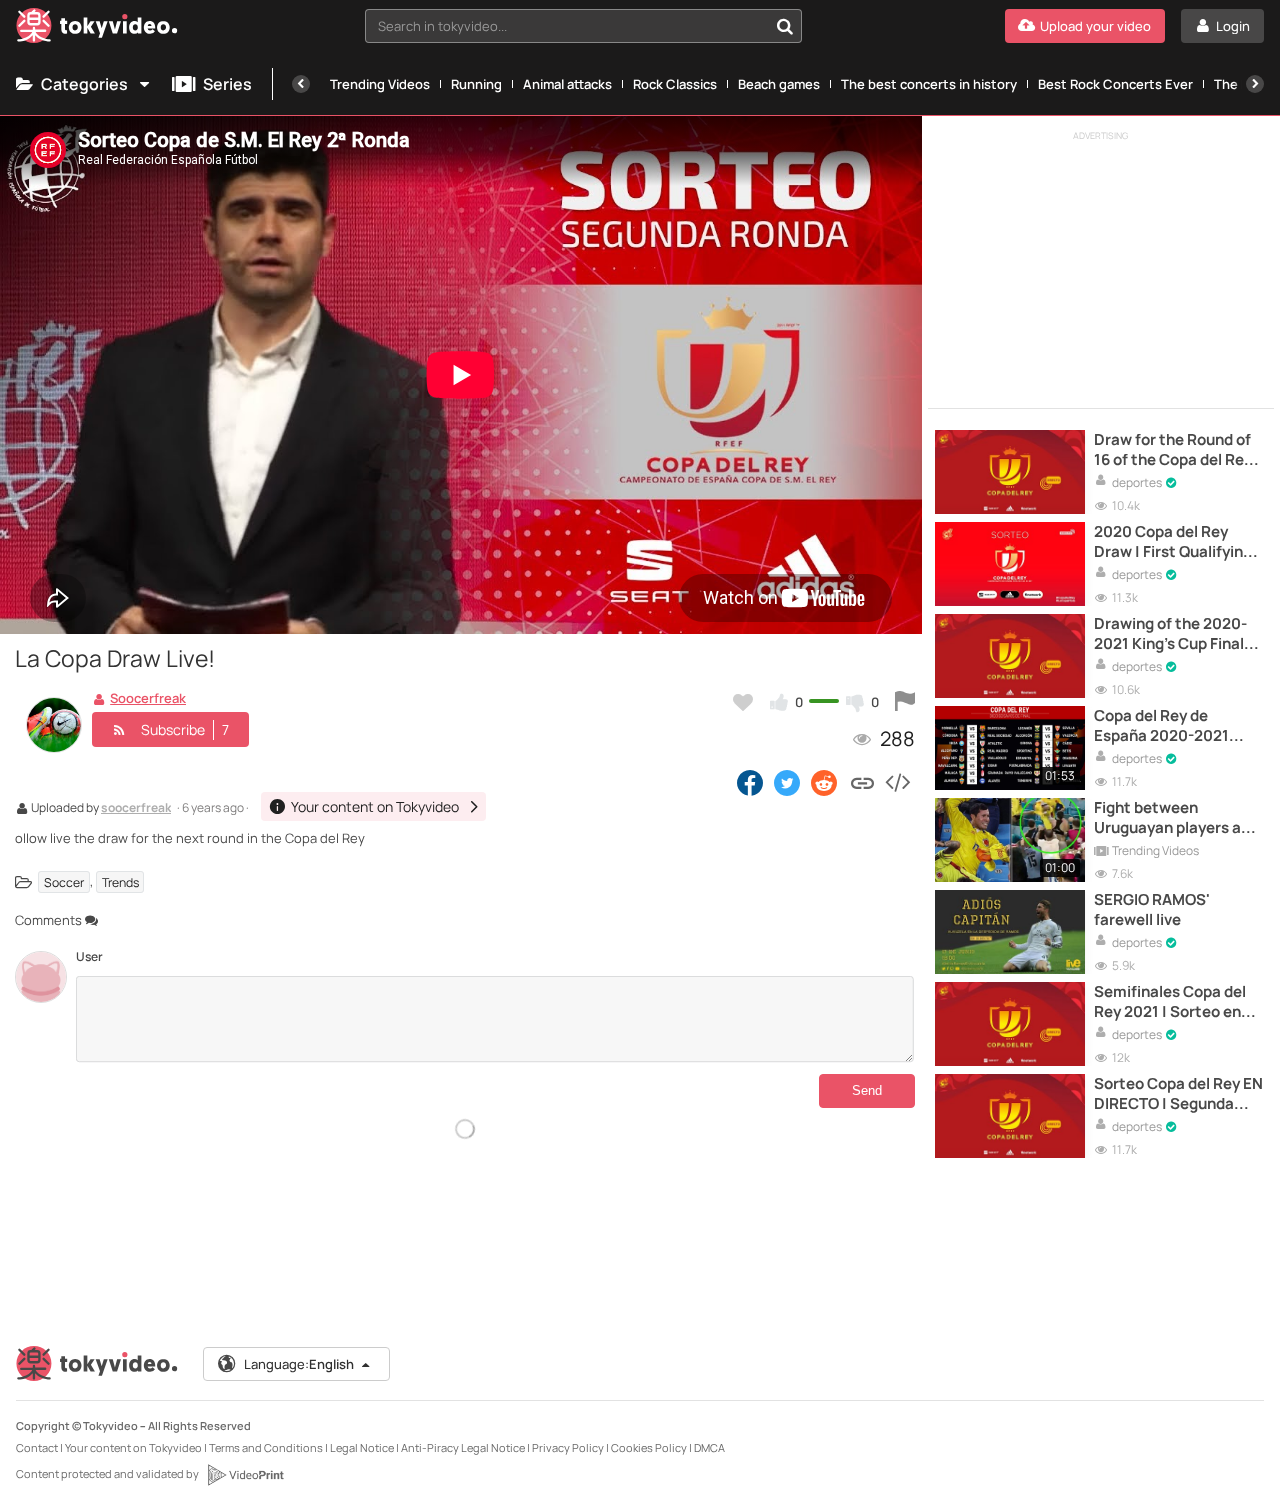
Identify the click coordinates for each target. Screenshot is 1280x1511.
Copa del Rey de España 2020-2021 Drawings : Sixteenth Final (1169, 726)
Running (476, 84)
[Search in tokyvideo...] (785, 26)
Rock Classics (675, 84)
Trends (120, 881)
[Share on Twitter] (787, 782)
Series (227, 84)
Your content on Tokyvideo (133, 1447)
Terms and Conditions (266, 1447)
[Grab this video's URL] (862, 782)
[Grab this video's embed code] (897, 782)
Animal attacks (567, 84)
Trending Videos (380, 84)
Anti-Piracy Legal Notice (463, 1447)
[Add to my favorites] (743, 702)
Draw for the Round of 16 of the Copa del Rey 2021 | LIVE (1173, 450)
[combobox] (583, 26)
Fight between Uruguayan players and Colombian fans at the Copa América (1176, 818)
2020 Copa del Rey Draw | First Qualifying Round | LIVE (1173, 542)
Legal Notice (362, 1447)
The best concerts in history (929, 84)
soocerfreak (136, 809)
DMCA (709, 1447)
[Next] (1255, 84)
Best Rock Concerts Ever (1115, 84)
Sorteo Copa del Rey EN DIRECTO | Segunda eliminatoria (1178, 1094)
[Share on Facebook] (750, 782)
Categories (84, 84)
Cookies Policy (649, 1447)
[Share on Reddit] (825, 782)
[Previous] (301, 84)
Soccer (64, 881)
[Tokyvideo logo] (97, 29)
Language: (299, 1364)
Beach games (779, 84)
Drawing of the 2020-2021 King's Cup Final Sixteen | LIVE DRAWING (1170, 634)
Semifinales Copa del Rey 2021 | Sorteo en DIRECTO (1170, 1002)
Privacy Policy (568, 1447)
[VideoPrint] (245, 1475)
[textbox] (566, 26)
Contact (37, 1447)
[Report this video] (905, 702)
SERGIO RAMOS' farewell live (1152, 910)
